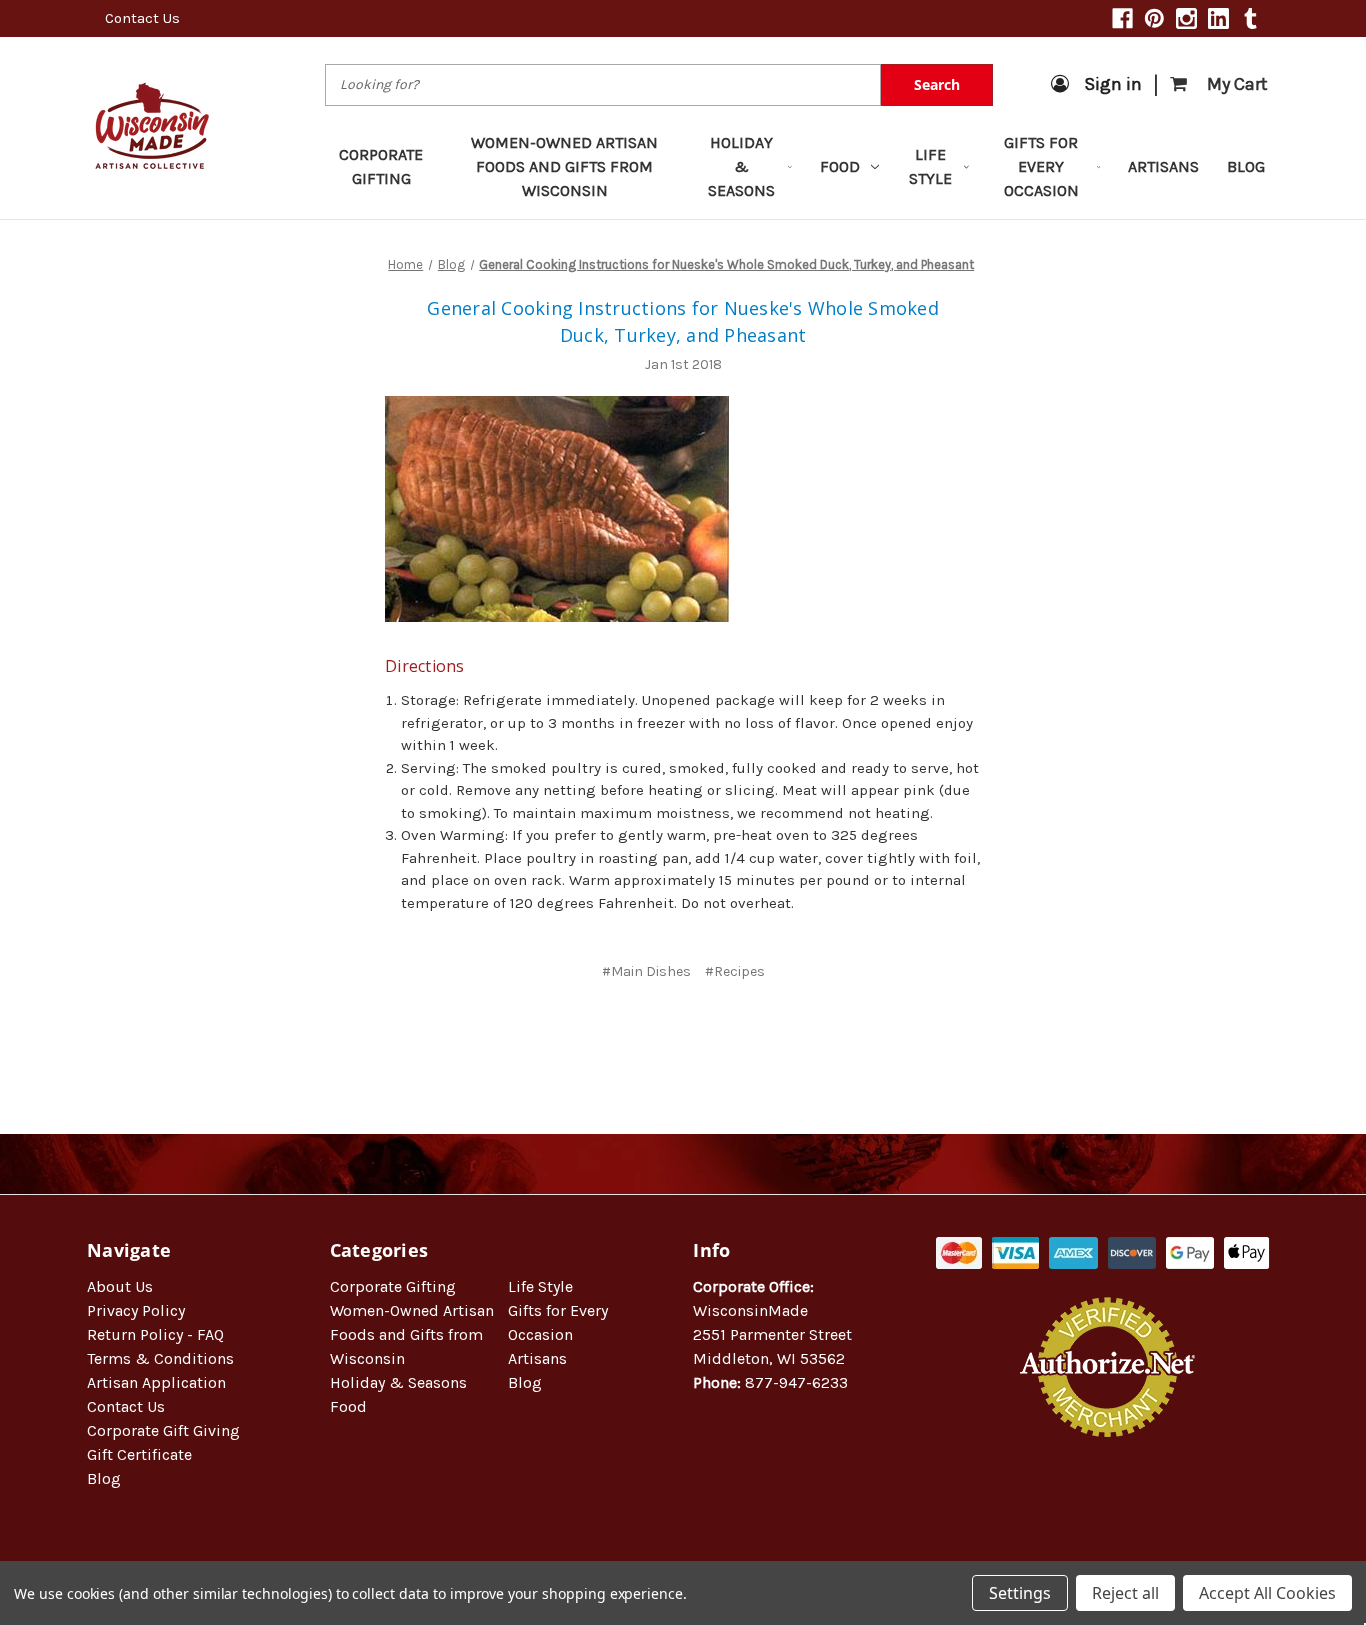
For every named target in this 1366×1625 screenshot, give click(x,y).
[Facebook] (1122, 18)
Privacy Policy (136, 1310)
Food (840, 166)
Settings (1020, 1593)
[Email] (664, 1031)
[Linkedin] (1218, 18)
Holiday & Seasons (741, 166)
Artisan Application (156, 1382)
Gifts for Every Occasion (1041, 166)
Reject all (1125, 1593)
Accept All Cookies (1267, 1593)
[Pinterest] (1154, 18)
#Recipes (735, 971)
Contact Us (142, 18)
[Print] (697, 1031)
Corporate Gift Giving (163, 1430)
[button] (1108, 1501)
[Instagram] (1186, 18)
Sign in (1113, 84)
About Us (120, 1286)
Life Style (930, 166)
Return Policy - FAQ (155, 1334)
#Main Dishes (646, 971)
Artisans (1163, 166)
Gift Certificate (139, 1454)
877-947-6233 (796, 1382)
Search (937, 84)
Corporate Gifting (381, 166)
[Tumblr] (1250, 18)
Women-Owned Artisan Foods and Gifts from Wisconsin (564, 166)
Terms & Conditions (160, 1358)
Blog (1246, 166)
